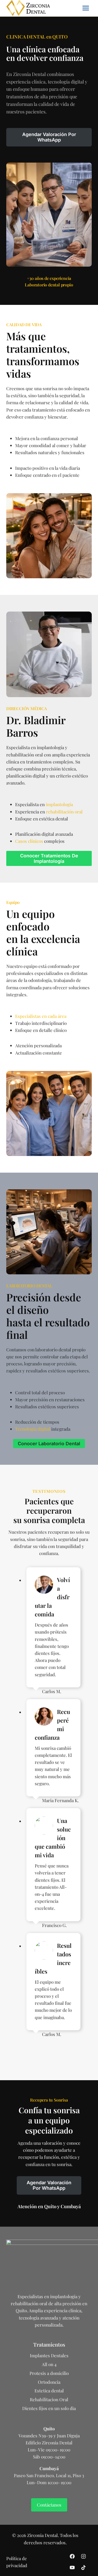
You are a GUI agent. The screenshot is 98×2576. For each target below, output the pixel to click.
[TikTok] (83, 2568)
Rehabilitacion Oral (49, 2399)
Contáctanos (49, 2505)
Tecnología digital (33, 1429)
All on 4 (49, 2364)
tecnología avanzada (38, 2318)
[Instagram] (83, 2556)
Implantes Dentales (49, 2355)
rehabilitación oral (64, 812)
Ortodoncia (49, 2382)
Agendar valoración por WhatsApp (49, 137)
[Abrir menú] (86, 8)
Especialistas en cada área (41, 1016)
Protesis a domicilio (49, 2373)
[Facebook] (72, 2556)
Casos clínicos (29, 841)
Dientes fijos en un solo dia (49, 2408)
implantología (59, 804)
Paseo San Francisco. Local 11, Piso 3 (49, 2475)
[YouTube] (72, 2568)
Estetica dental (49, 2391)
